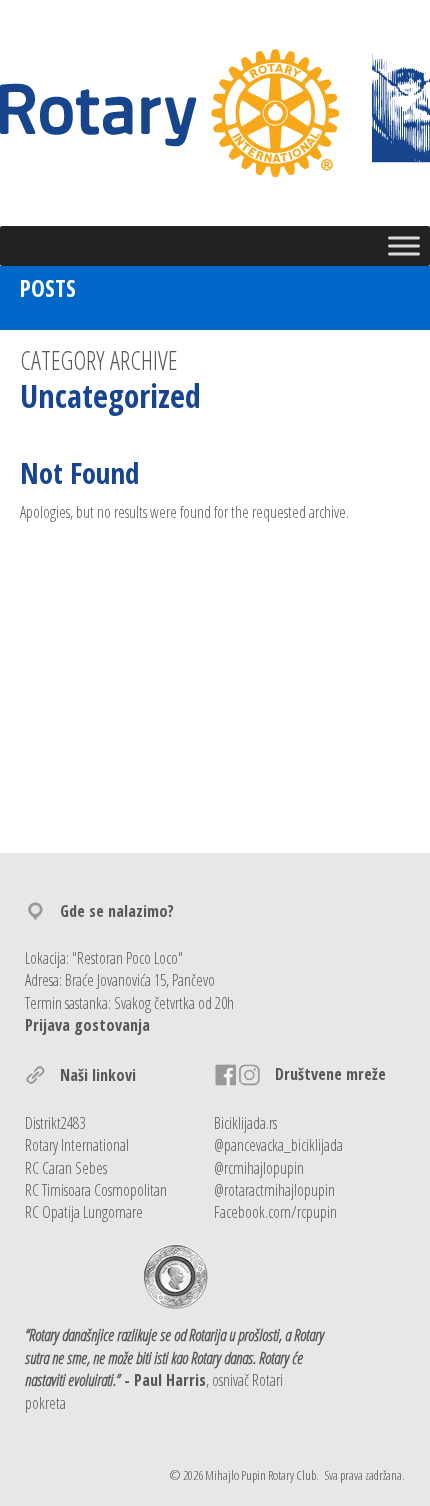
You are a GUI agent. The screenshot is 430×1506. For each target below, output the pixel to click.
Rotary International (77, 1145)
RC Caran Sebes (66, 1168)
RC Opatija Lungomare (84, 1212)
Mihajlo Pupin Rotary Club (260, 1475)
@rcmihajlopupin (259, 1168)
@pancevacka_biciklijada (278, 1145)
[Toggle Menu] (404, 245)
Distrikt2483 (55, 1123)
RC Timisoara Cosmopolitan (96, 1190)
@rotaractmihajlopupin (274, 1190)
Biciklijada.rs (245, 1123)
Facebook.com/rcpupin (275, 1212)
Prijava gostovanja (87, 1025)
